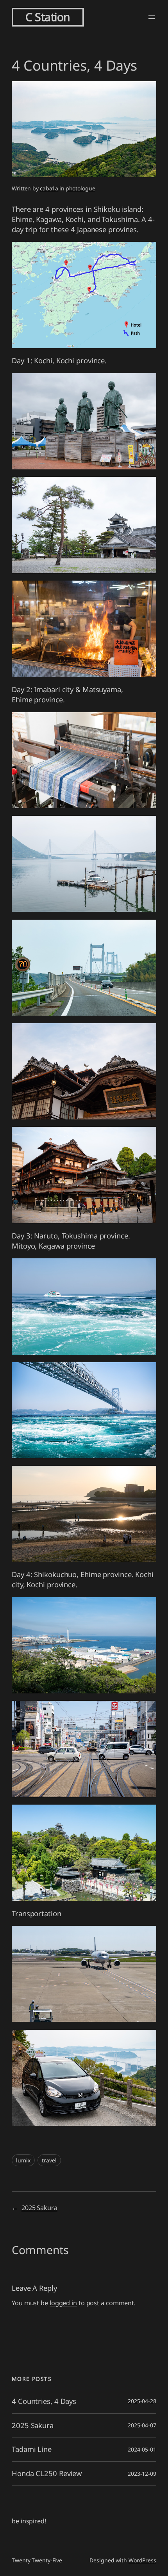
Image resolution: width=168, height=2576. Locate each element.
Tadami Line (32, 2449)
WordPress (142, 2560)
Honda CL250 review (47, 2474)
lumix (23, 2160)
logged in (63, 2303)
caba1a (49, 188)
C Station (48, 17)
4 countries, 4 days (44, 2401)
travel (49, 2160)
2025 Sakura (39, 2208)
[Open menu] (152, 17)
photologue (80, 188)
